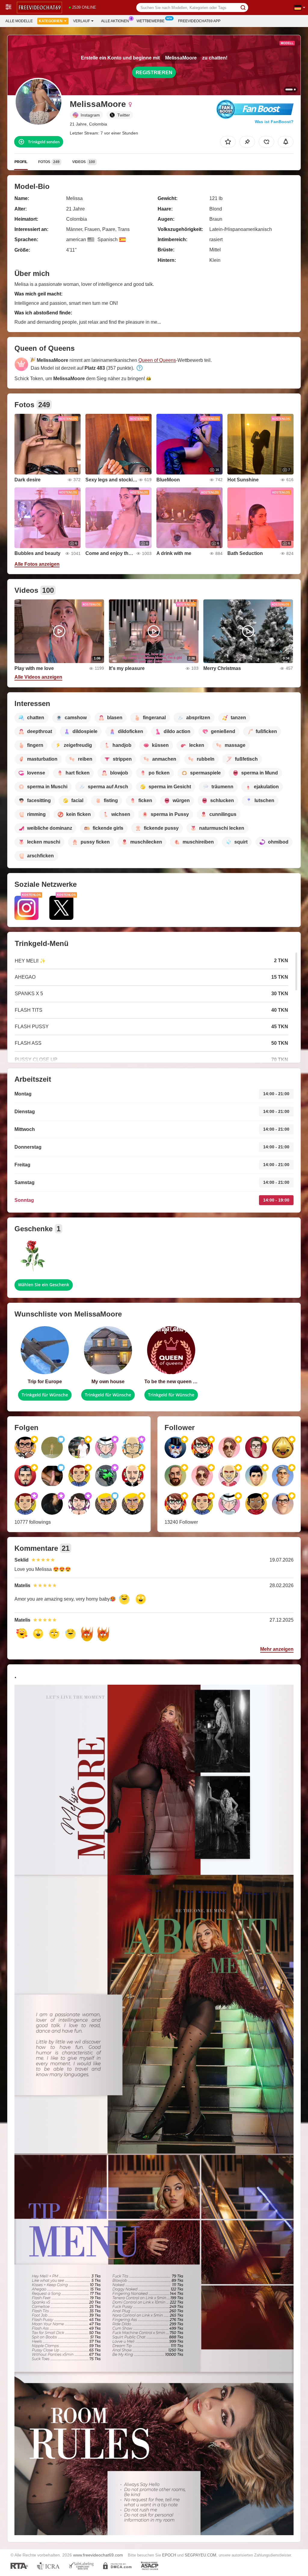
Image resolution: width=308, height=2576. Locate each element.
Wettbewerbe (151, 21)
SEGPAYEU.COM (200, 2555)
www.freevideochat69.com (98, 2555)
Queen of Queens (157, 360)
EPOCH (169, 2555)
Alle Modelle (19, 21)
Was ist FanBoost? (274, 122)
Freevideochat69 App (199, 21)
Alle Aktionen (115, 21)
